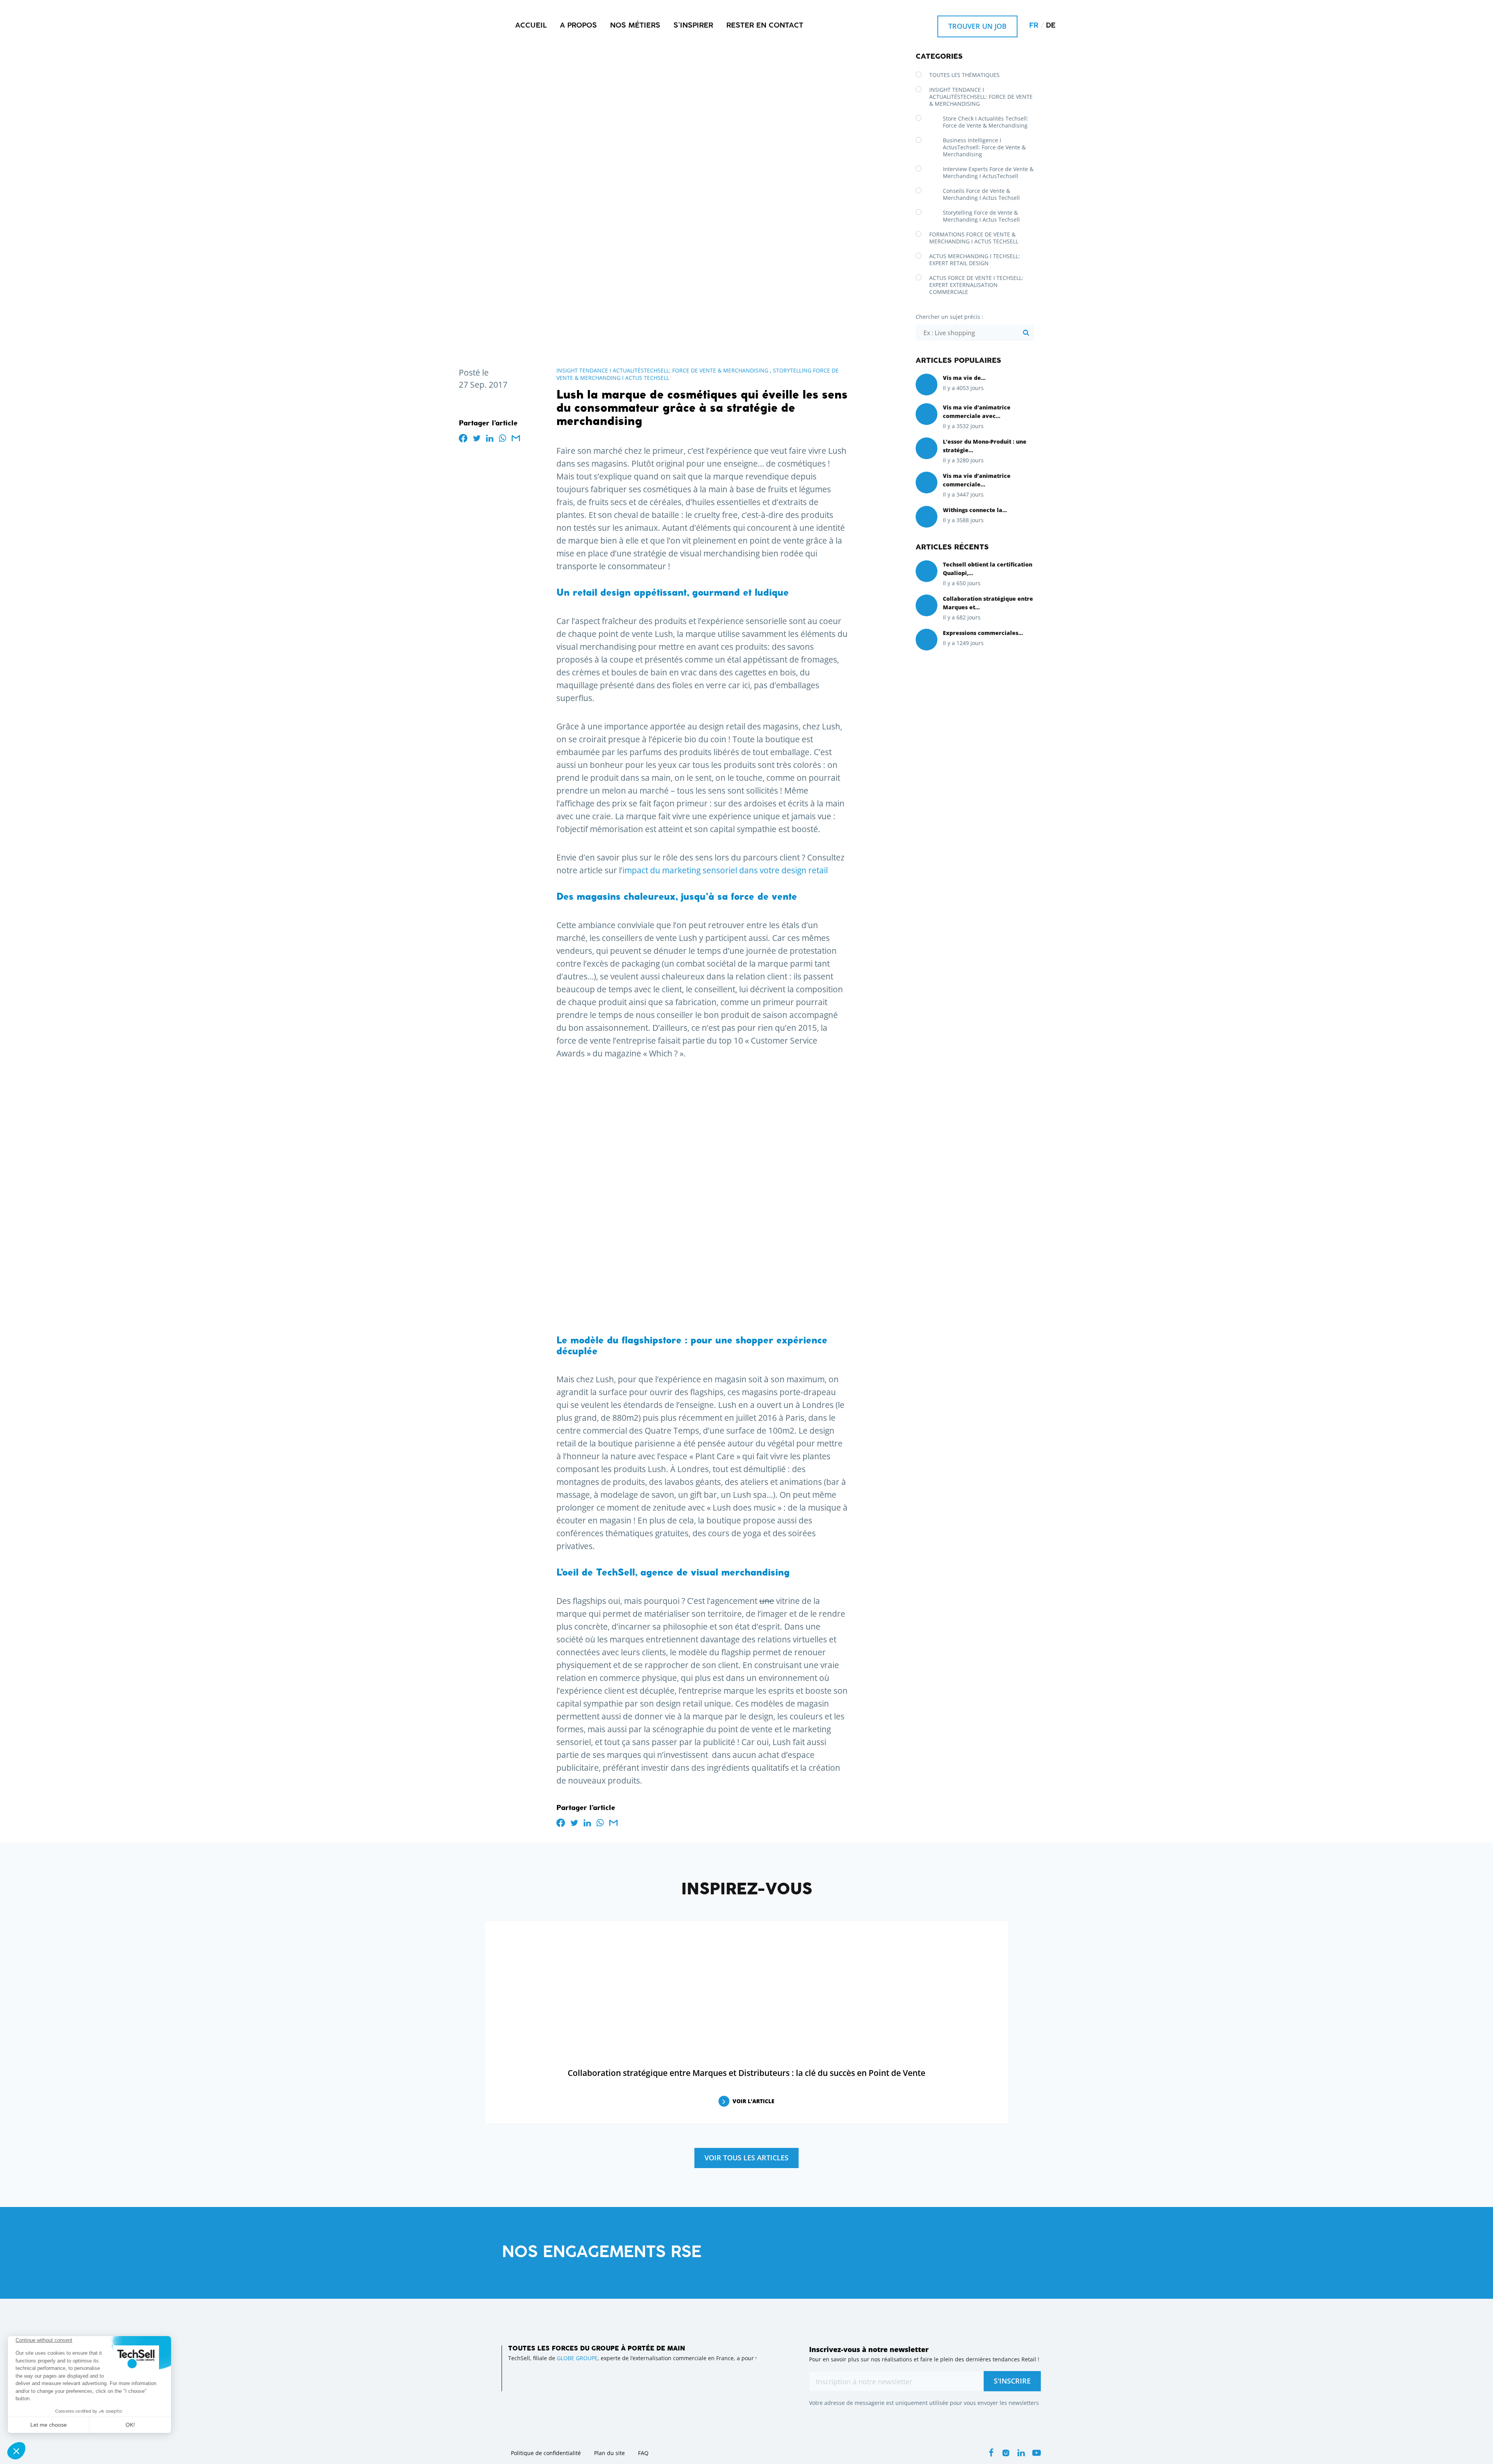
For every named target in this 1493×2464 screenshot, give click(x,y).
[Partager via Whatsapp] (503, 438)
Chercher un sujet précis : (949, 317)
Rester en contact (765, 26)
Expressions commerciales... (983, 633)
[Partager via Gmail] (516, 438)
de (1051, 26)
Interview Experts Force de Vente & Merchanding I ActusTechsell (988, 172)
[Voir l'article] (927, 384)
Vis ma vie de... (964, 378)
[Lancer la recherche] (1026, 333)
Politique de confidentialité (546, 2453)
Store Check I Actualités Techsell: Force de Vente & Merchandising (986, 122)
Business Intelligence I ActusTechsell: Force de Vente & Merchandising (984, 147)
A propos (578, 26)
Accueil (531, 26)
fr (1034, 26)
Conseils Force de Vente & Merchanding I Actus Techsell (981, 194)
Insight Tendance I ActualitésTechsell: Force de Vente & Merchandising (662, 370)
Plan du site (609, 2453)
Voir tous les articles (746, 2158)
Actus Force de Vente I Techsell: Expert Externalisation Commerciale (976, 285)
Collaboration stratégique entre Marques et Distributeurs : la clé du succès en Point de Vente (746, 2073)
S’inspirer (693, 26)
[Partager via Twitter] (477, 438)
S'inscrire (1012, 2381)
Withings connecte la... (975, 510)
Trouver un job (977, 26)
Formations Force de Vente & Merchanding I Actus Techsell (974, 238)
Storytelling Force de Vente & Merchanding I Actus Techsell (981, 216)
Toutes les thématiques (964, 75)
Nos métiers (635, 26)
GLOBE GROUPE (577, 2358)
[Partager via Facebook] (463, 438)
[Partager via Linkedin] (490, 438)
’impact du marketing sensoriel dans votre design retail (724, 870)
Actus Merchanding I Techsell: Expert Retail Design (975, 260)
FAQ (643, 2453)
